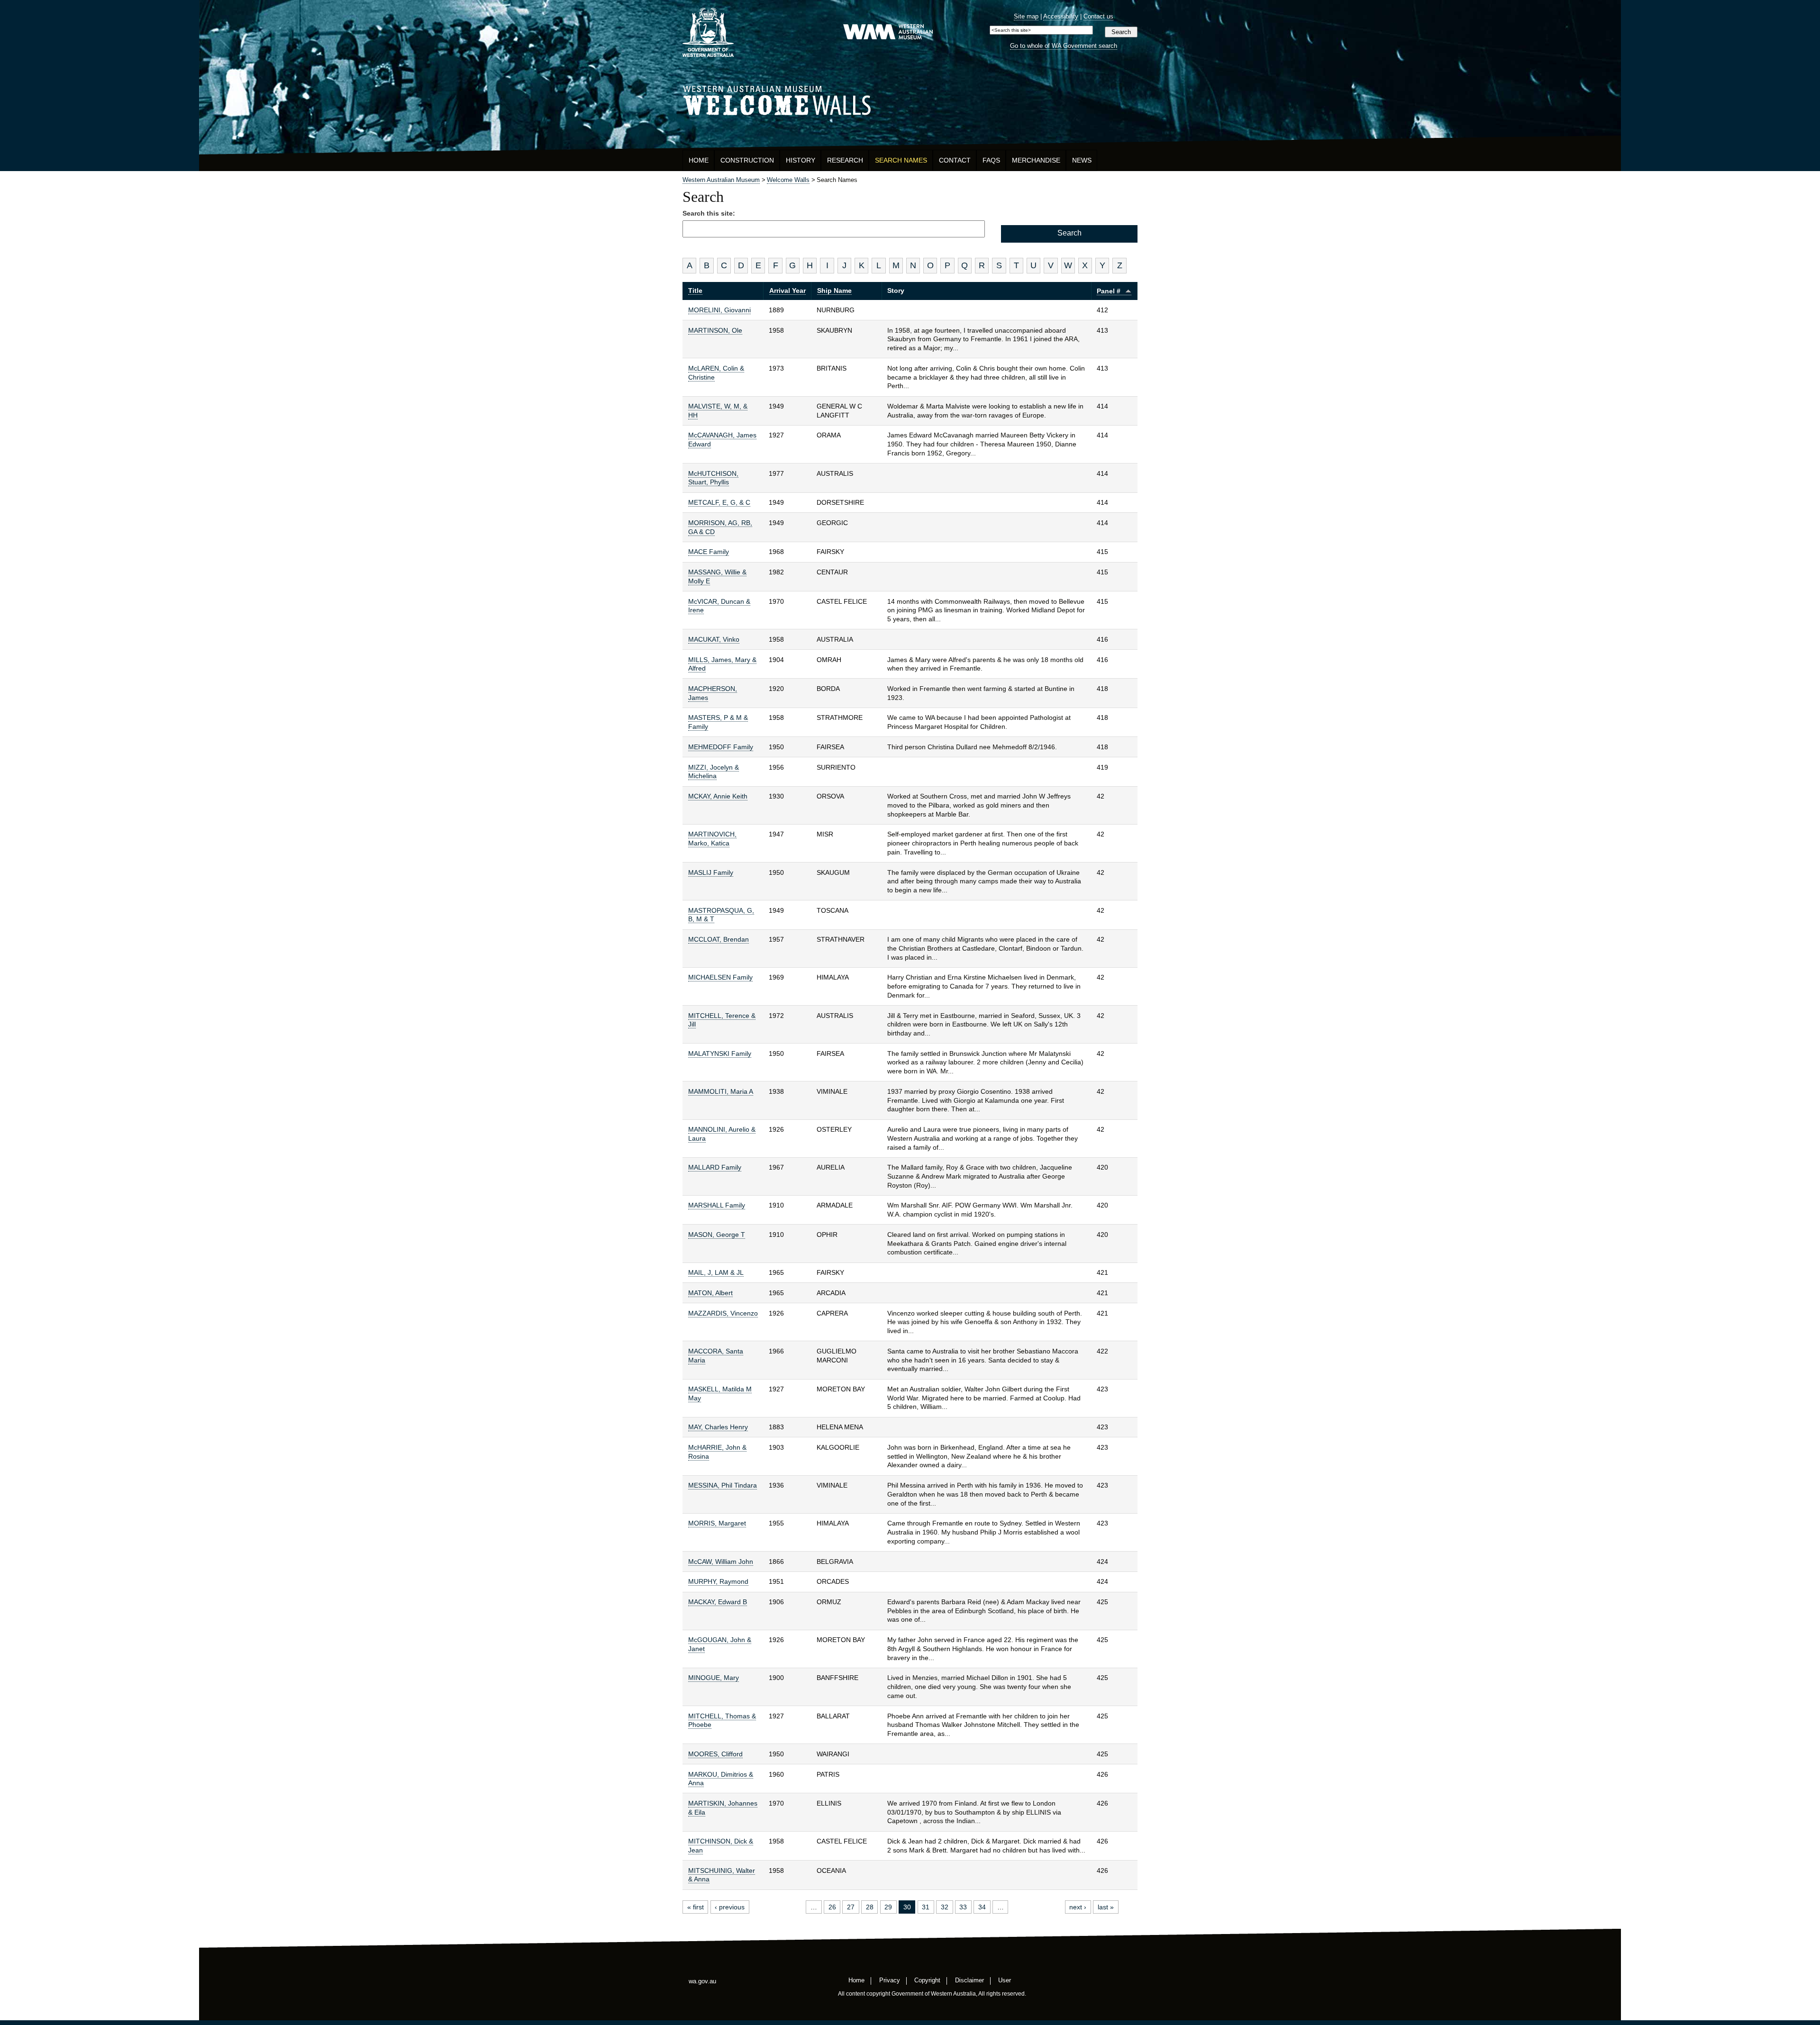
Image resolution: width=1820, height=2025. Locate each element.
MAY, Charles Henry (718, 1427)
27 (851, 1907)
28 (870, 1907)
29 (888, 1907)
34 (982, 1907)
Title (695, 291)
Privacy (890, 1980)
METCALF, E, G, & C (719, 502)
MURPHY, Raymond (718, 1581)
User (1005, 1980)
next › (1078, 1907)
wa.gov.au (702, 1981)
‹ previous (730, 1907)
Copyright (927, 1980)
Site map (1026, 16)
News (1082, 160)
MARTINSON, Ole (715, 330)
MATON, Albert (710, 1293)
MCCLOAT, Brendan (719, 939)
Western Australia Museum (708, 32)
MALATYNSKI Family (720, 1053)
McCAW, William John (721, 1562)
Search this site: (709, 213)
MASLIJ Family (711, 872)
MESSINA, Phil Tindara (723, 1485)
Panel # (1109, 291)
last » (1106, 1907)
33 (963, 1907)
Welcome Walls (910, 99)
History (801, 160)
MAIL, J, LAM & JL (716, 1272)
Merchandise (1036, 160)
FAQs (991, 160)
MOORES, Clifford (715, 1754)
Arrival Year (787, 291)
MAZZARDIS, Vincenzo (723, 1313)
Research (845, 160)
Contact (955, 160)
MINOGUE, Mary (714, 1678)
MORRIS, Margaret (717, 1523)
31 (926, 1907)
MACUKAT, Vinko (714, 639)
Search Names (901, 160)
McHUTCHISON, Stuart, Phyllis (713, 478)
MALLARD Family (715, 1167)
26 (832, 1907)
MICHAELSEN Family (720, 977)
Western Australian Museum (888, 32)
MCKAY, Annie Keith (718, 796)
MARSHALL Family (717, 1205)
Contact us (1098, 16)
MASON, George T (717, 1235)
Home (699, 160)
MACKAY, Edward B (718, 1602)
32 (945, 1907)
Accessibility (1061, 16)
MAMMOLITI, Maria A (721, 1091)
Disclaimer (969, 1980)
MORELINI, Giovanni (719, 310)
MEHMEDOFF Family (721, 747)
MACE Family (709, 552)
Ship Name (834, 291)
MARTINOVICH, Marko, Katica (712, 839)
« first (696, 1907)
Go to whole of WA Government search (1064, 46)
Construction (747, 160)
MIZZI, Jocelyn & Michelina (714, 772)
